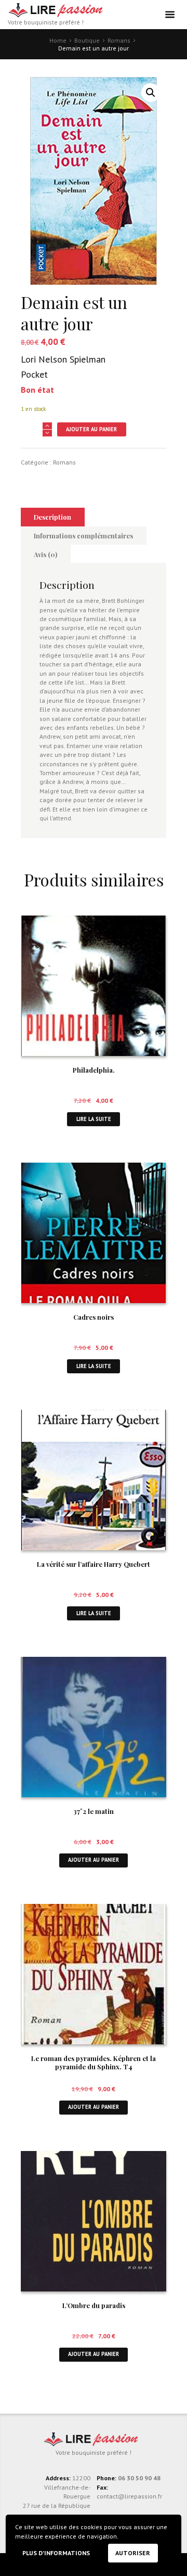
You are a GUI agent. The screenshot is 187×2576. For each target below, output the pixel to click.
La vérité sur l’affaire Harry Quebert (94, 1564)
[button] (151, 93)
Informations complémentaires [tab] (83, 536)
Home (58, 40)
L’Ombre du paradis (94, 2305)
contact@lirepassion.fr (129, 2496)
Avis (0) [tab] (45, 554)
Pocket (34, 374)
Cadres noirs (94, 1317)
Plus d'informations (56, 2553)
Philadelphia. (94, 1070)
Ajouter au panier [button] (94, 1860)
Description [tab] (52, 517)
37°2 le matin (94, 1811)
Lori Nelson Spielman (63, 359)
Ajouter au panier (91, 429)
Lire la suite (94, 1119)
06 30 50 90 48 (139, 2478)
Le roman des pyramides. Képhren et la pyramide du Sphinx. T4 (94, 2063)
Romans (119, 40)
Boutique (87, 40)
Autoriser (133, 2553)
